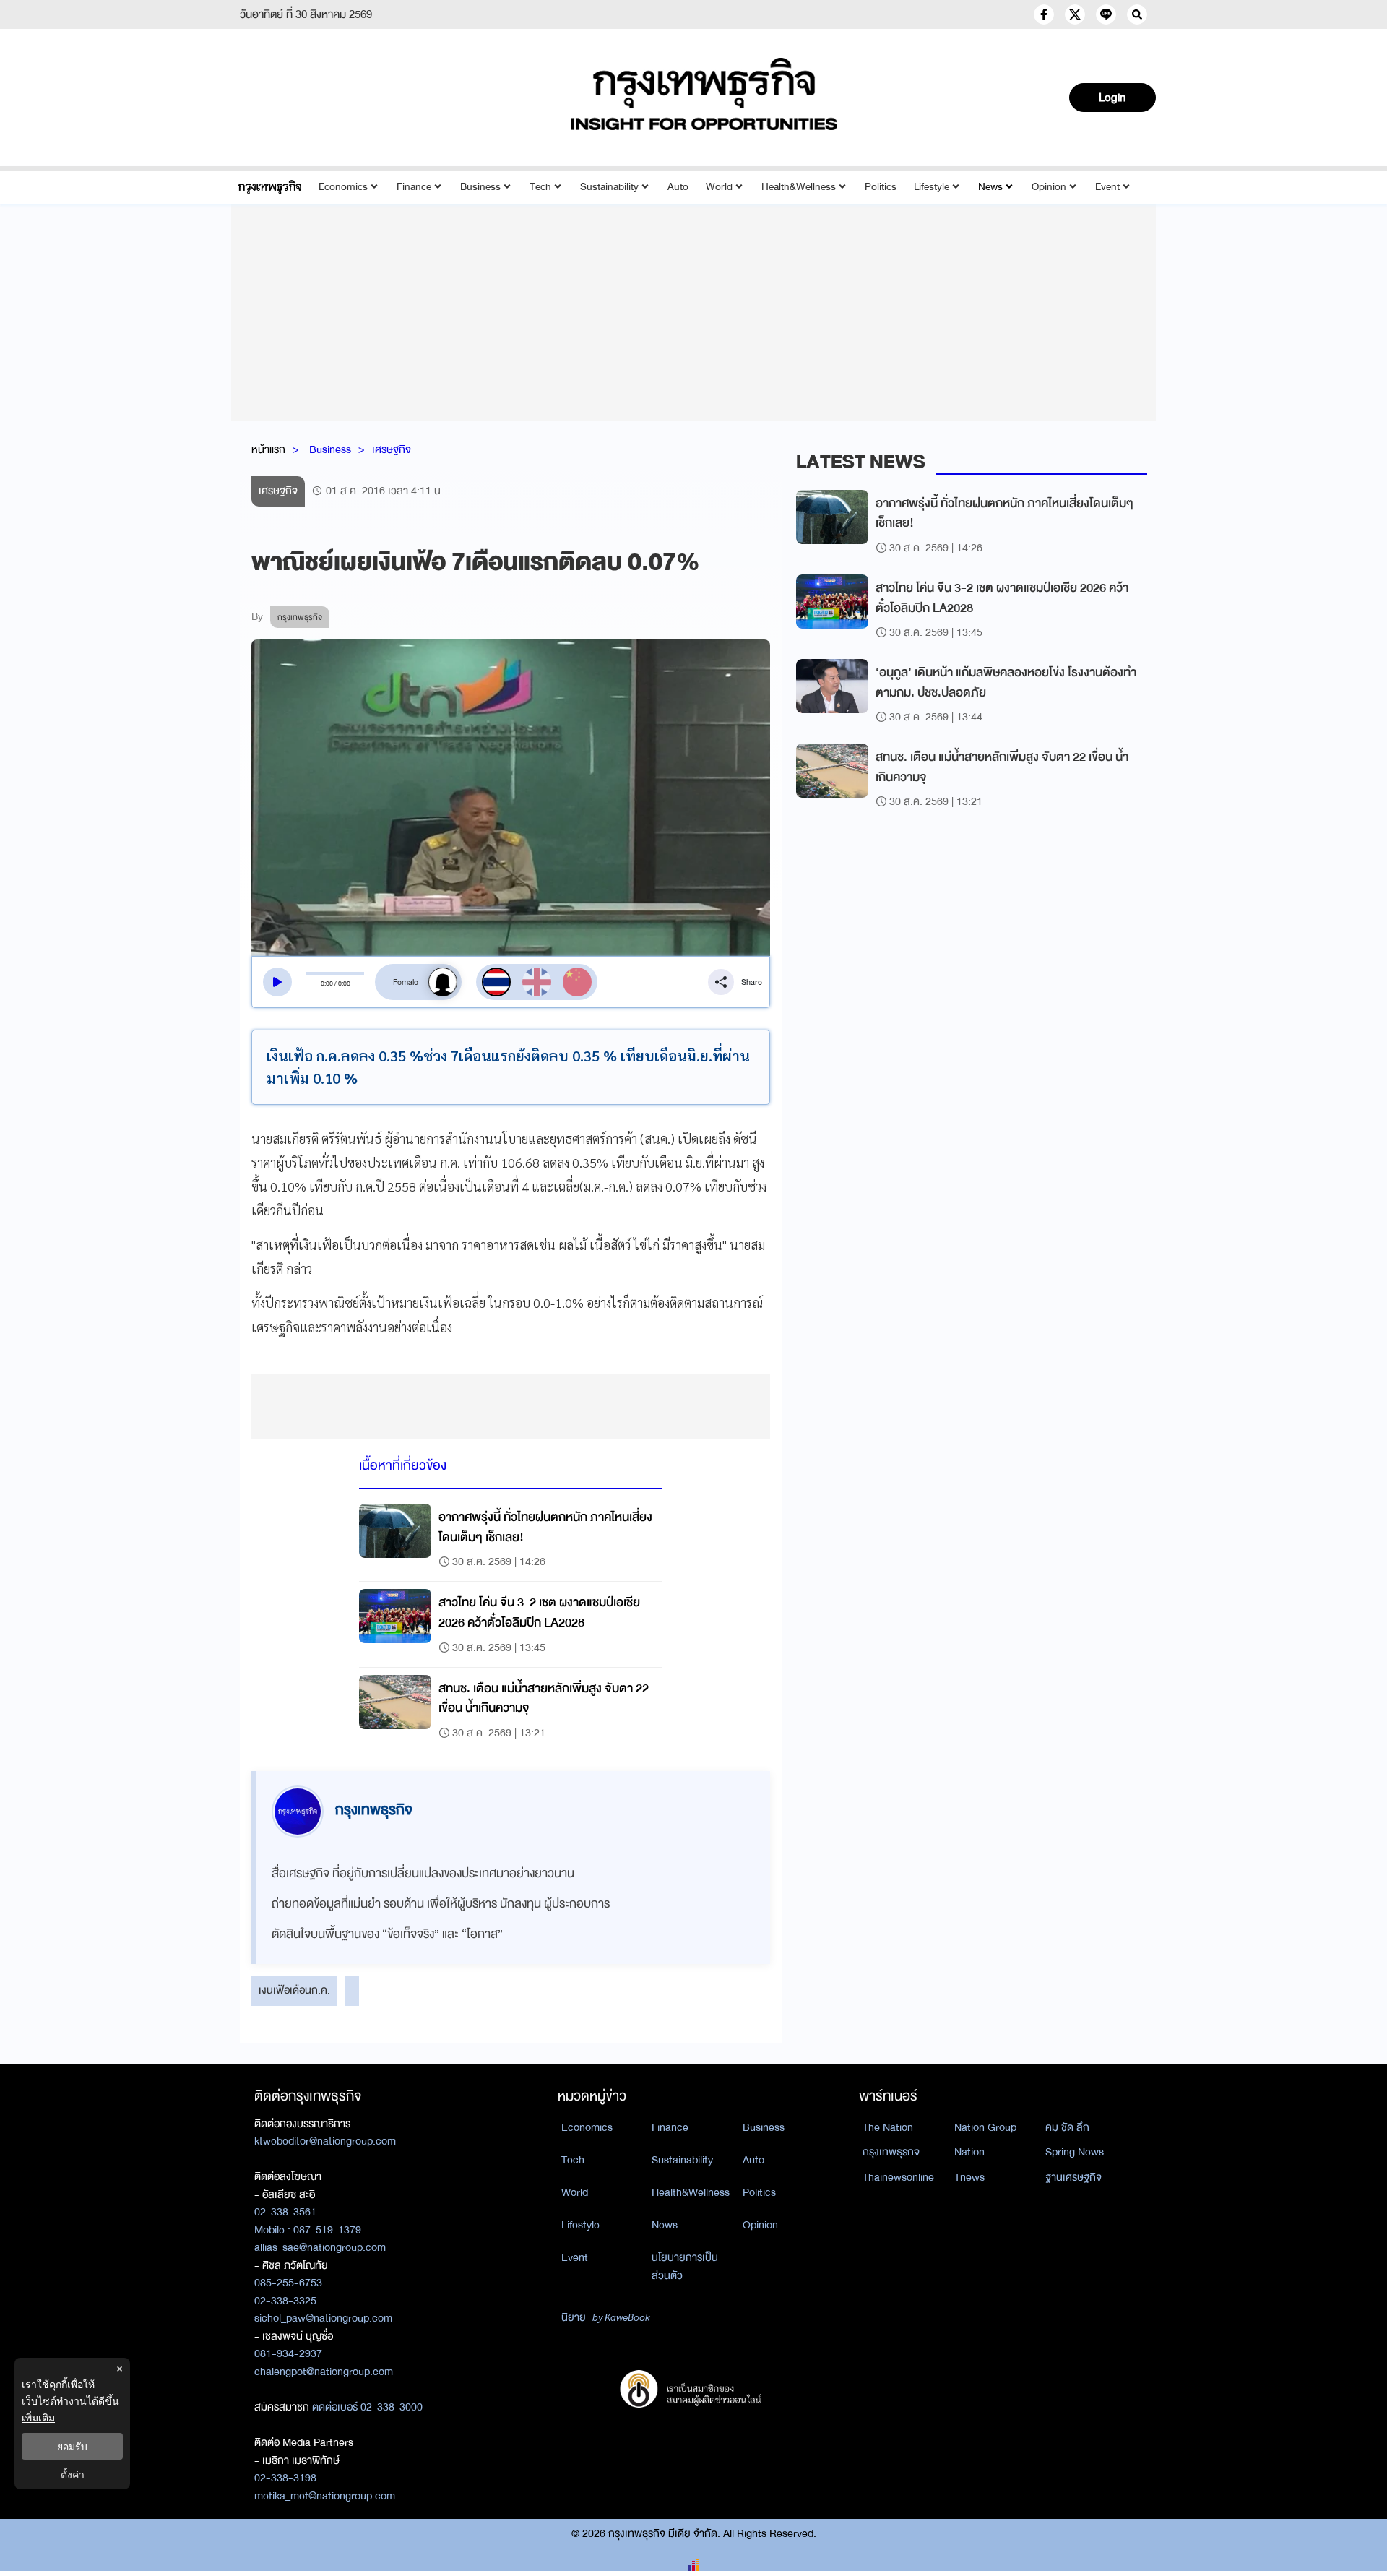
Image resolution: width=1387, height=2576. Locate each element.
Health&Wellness (799, 187)
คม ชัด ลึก (1067, 2127)
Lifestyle (932, 187)
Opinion (1049, 187)
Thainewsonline (898, 2177)
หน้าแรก (268, 449)
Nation (969, 2152)
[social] (1044, 14)
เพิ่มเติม (38, 2417)
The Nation (888, 2127)
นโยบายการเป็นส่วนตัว (685, 2266)
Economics (343, 187)
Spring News (1075, 2152)
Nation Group (985, 2127)
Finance (414, 187)
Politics (881, 187)
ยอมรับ (72, 2446)
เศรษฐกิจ (392, 449)
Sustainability (609, 187)
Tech (540, 187)
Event (1107, 187)
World (719, 187)
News (990, 187)
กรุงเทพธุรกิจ (891, 2152)
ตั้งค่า (73, 2474)
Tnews (969, 2177)
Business (480, 187)
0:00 (327, 983)
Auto (678, 187)
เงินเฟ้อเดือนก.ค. (294, 1990)
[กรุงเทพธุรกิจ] (270, 187)
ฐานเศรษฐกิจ (1073, 2177)
